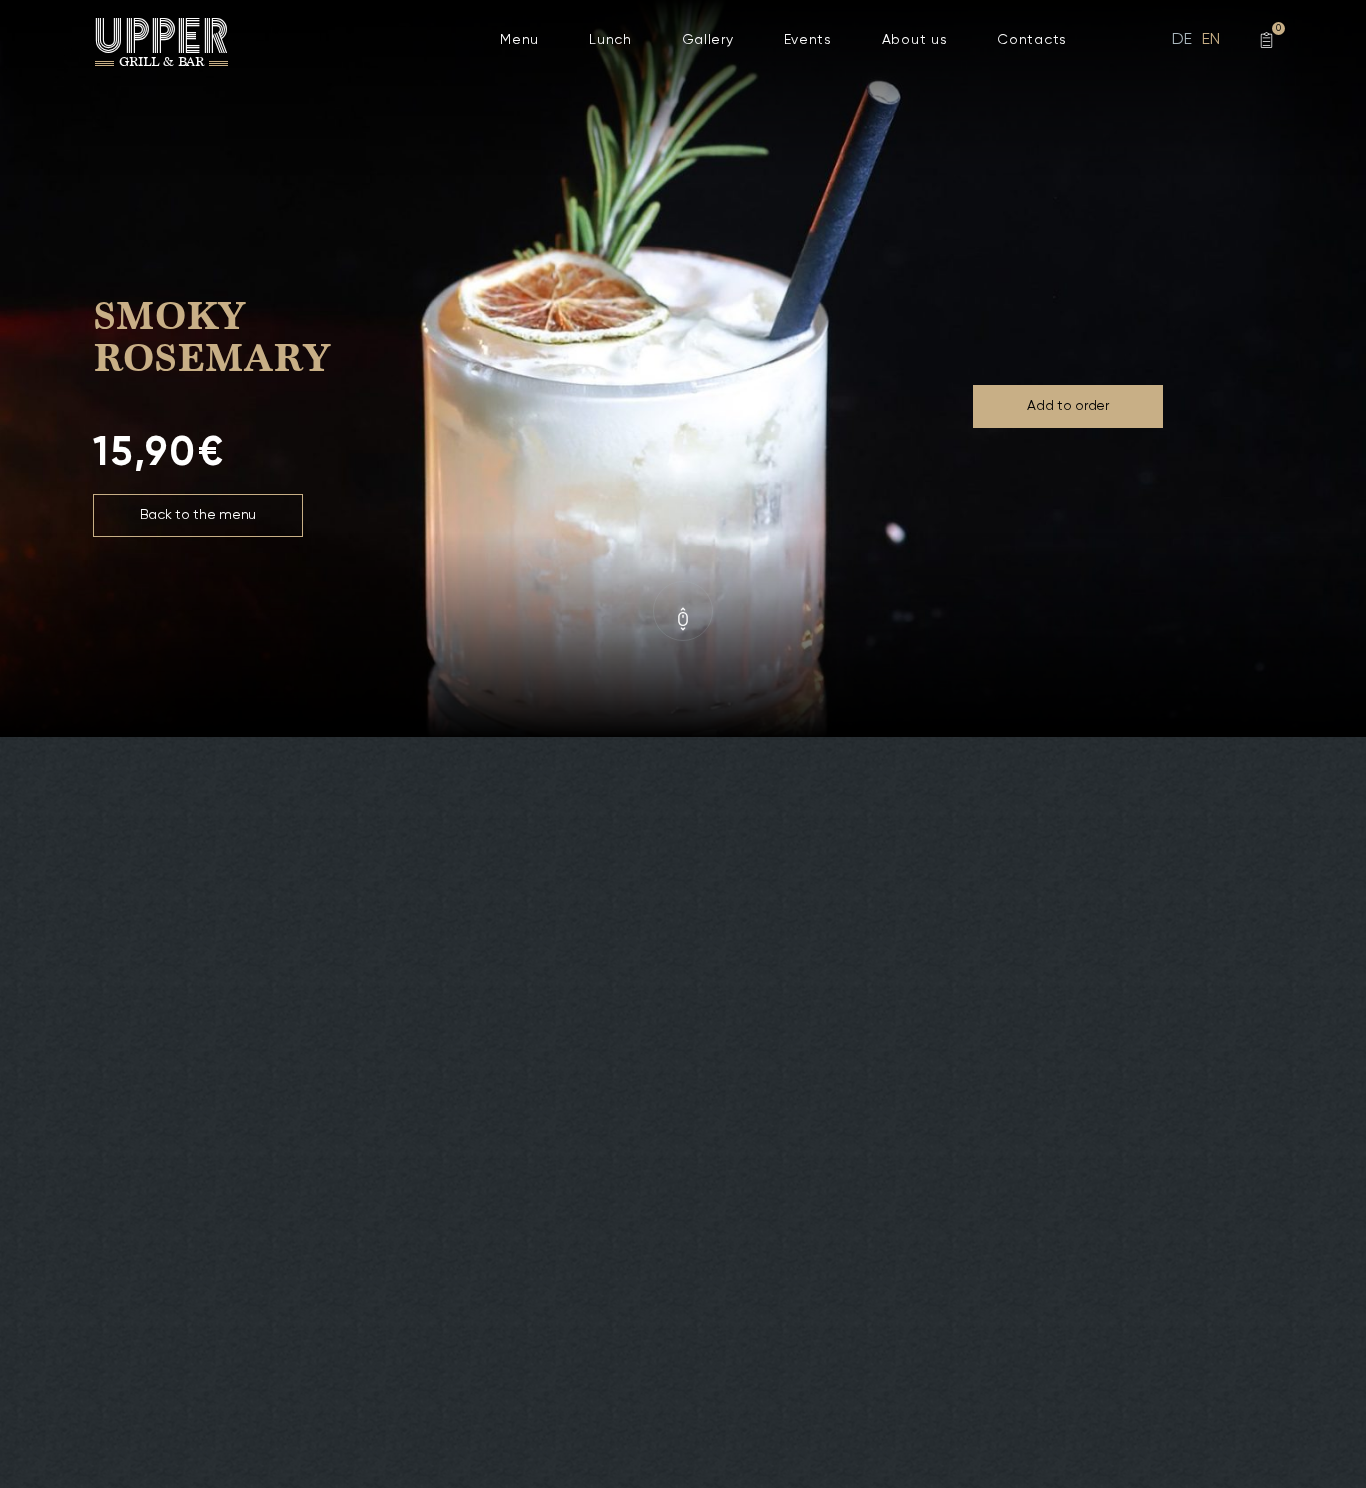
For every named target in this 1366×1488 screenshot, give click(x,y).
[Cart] (1266, 40)
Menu (519, 40)
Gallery (708, 40)
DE (1182, 40)
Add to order (1068, 406)
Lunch (610, 40)
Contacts (1032, 40)
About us (915, 40)
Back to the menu (198, 515)
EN (1211, 40)
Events (808, 40)
